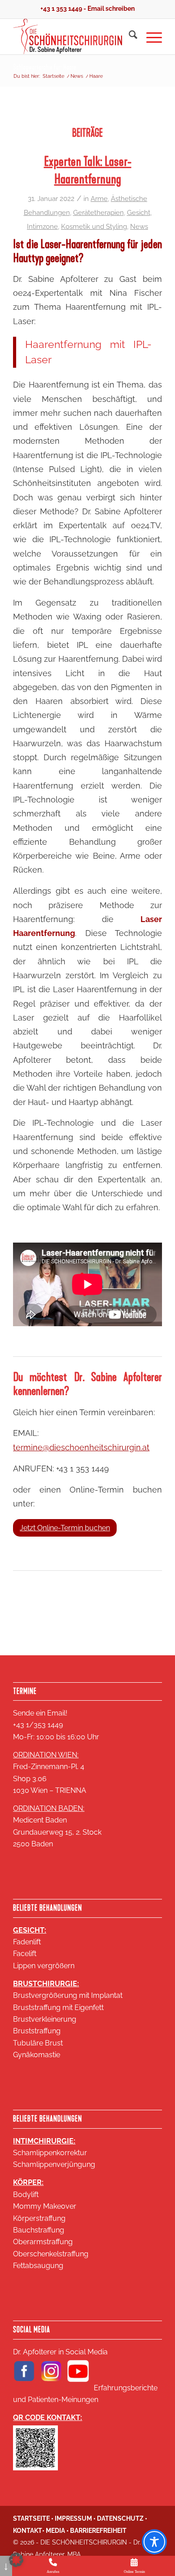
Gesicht (139, 212)
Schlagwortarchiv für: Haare (45, 67)
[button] (16, 2560)
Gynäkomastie (37, 2055)
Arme (99, 198)
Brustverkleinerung (45, 2019)
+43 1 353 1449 (61, 9)
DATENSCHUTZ (120, 2518)
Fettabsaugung (38, 2266)
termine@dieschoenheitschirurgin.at (81, 1447)
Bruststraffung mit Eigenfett (58, 2008)
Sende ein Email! (40, 1713)
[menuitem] (129, 36)
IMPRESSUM (73, 2518)
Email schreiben (111, 9)
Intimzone (42, 226)
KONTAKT (28, 2531)
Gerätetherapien (98, 212)
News (139, 226)
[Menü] (150, 36)
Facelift (25, 1954)
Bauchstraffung (39, 2230)
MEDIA (55, 2531)
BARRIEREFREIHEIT (98, 2531)
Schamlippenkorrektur (50, 2153)
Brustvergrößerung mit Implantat (68, 1995)
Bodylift (26, 2195)
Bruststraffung (37, 2031)
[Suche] (129, 36)
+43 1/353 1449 (38, 1725)
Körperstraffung (39, 2218)
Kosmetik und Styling (94, 226)
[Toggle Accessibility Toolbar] (154, 2542)
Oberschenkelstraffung (51, 2254)
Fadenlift (27, 1942)
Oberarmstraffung (43, 2242)
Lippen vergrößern (44, 1966)
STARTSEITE (31, 2518)
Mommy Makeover (45, 2206)
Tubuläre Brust (38, 2043)
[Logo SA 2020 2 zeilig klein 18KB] (72, 36)
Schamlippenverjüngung (54, 2164)
